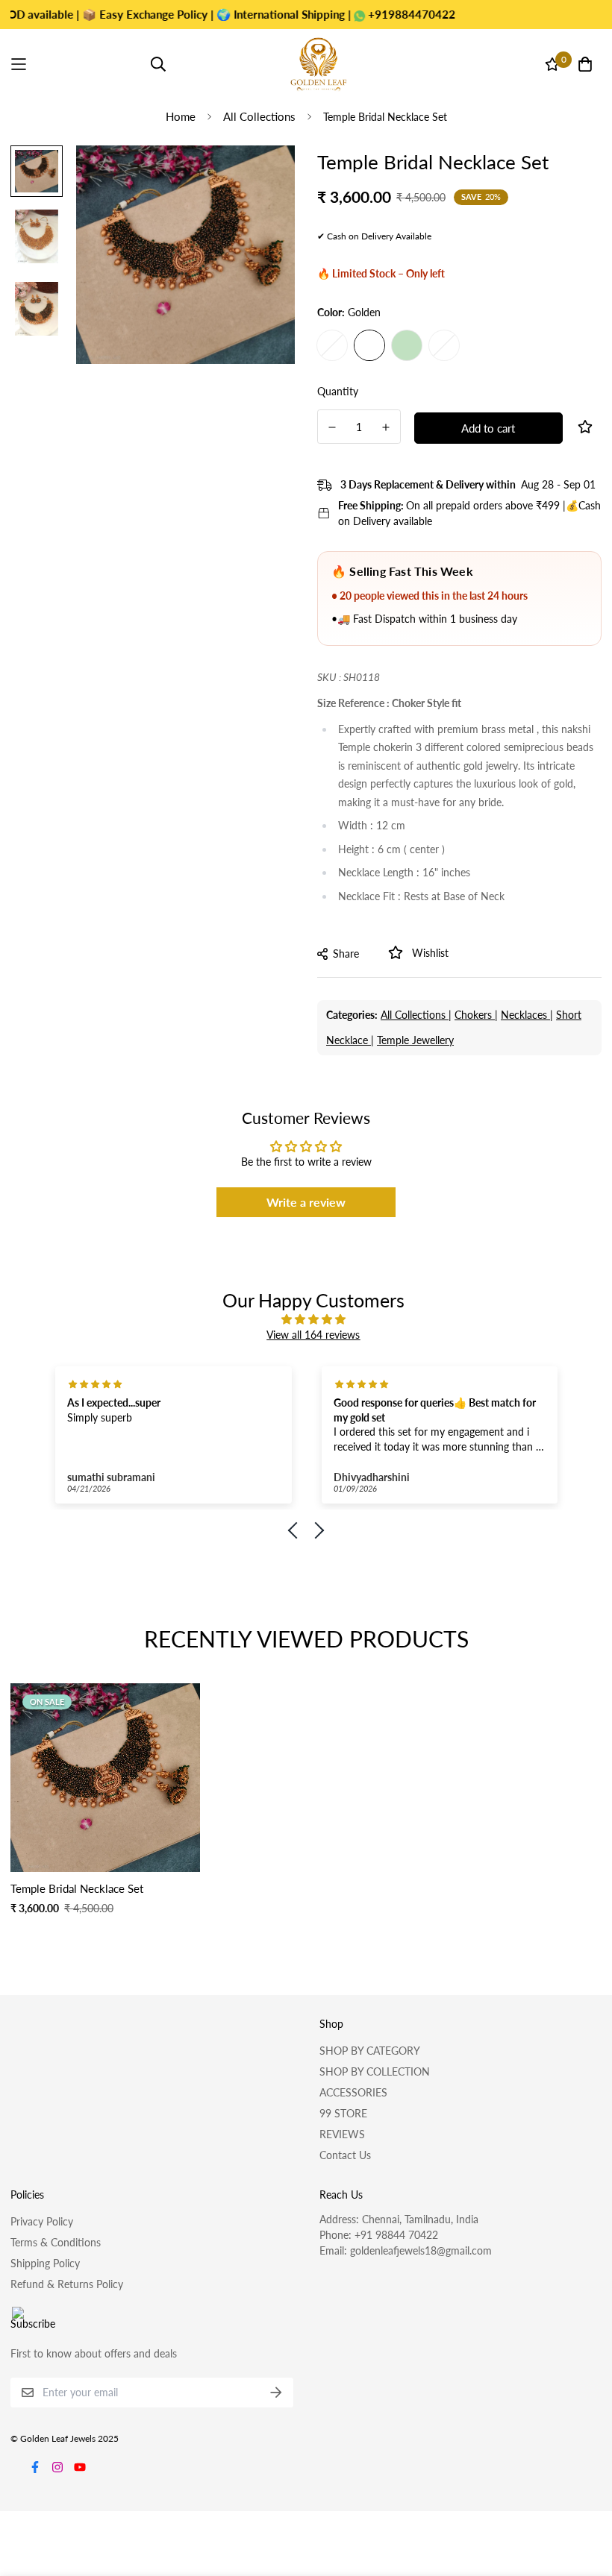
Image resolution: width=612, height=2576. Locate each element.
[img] (314, 1319)
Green (407, 345)
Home (181, 116)
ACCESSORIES (353, 2092)
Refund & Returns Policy (67, 2284)
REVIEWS (342, 2134)
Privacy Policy (42, 2221)
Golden (369, 345)
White (332, 345)
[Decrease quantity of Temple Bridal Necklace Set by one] (332, 427)
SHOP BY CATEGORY (370, 2051)
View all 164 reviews (313, 1335)
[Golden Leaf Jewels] (319, 64)
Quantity (338, 391)
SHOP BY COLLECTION (375, 2071)
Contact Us (345, 2155)
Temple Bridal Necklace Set (77, 1888)
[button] (297, 1530)
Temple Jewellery (415, 1040)
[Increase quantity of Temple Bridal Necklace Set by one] (387, 427)
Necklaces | (527, 1015)
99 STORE (343, 2113)
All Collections (259, 116)
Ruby (444, 345)
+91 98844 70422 (396, 2235)
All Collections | (416, 1015)
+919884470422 (365, 14)
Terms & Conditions (56, 2242)
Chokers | (476, 1015)
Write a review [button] (306, 1202)
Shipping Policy (45, 2263)
